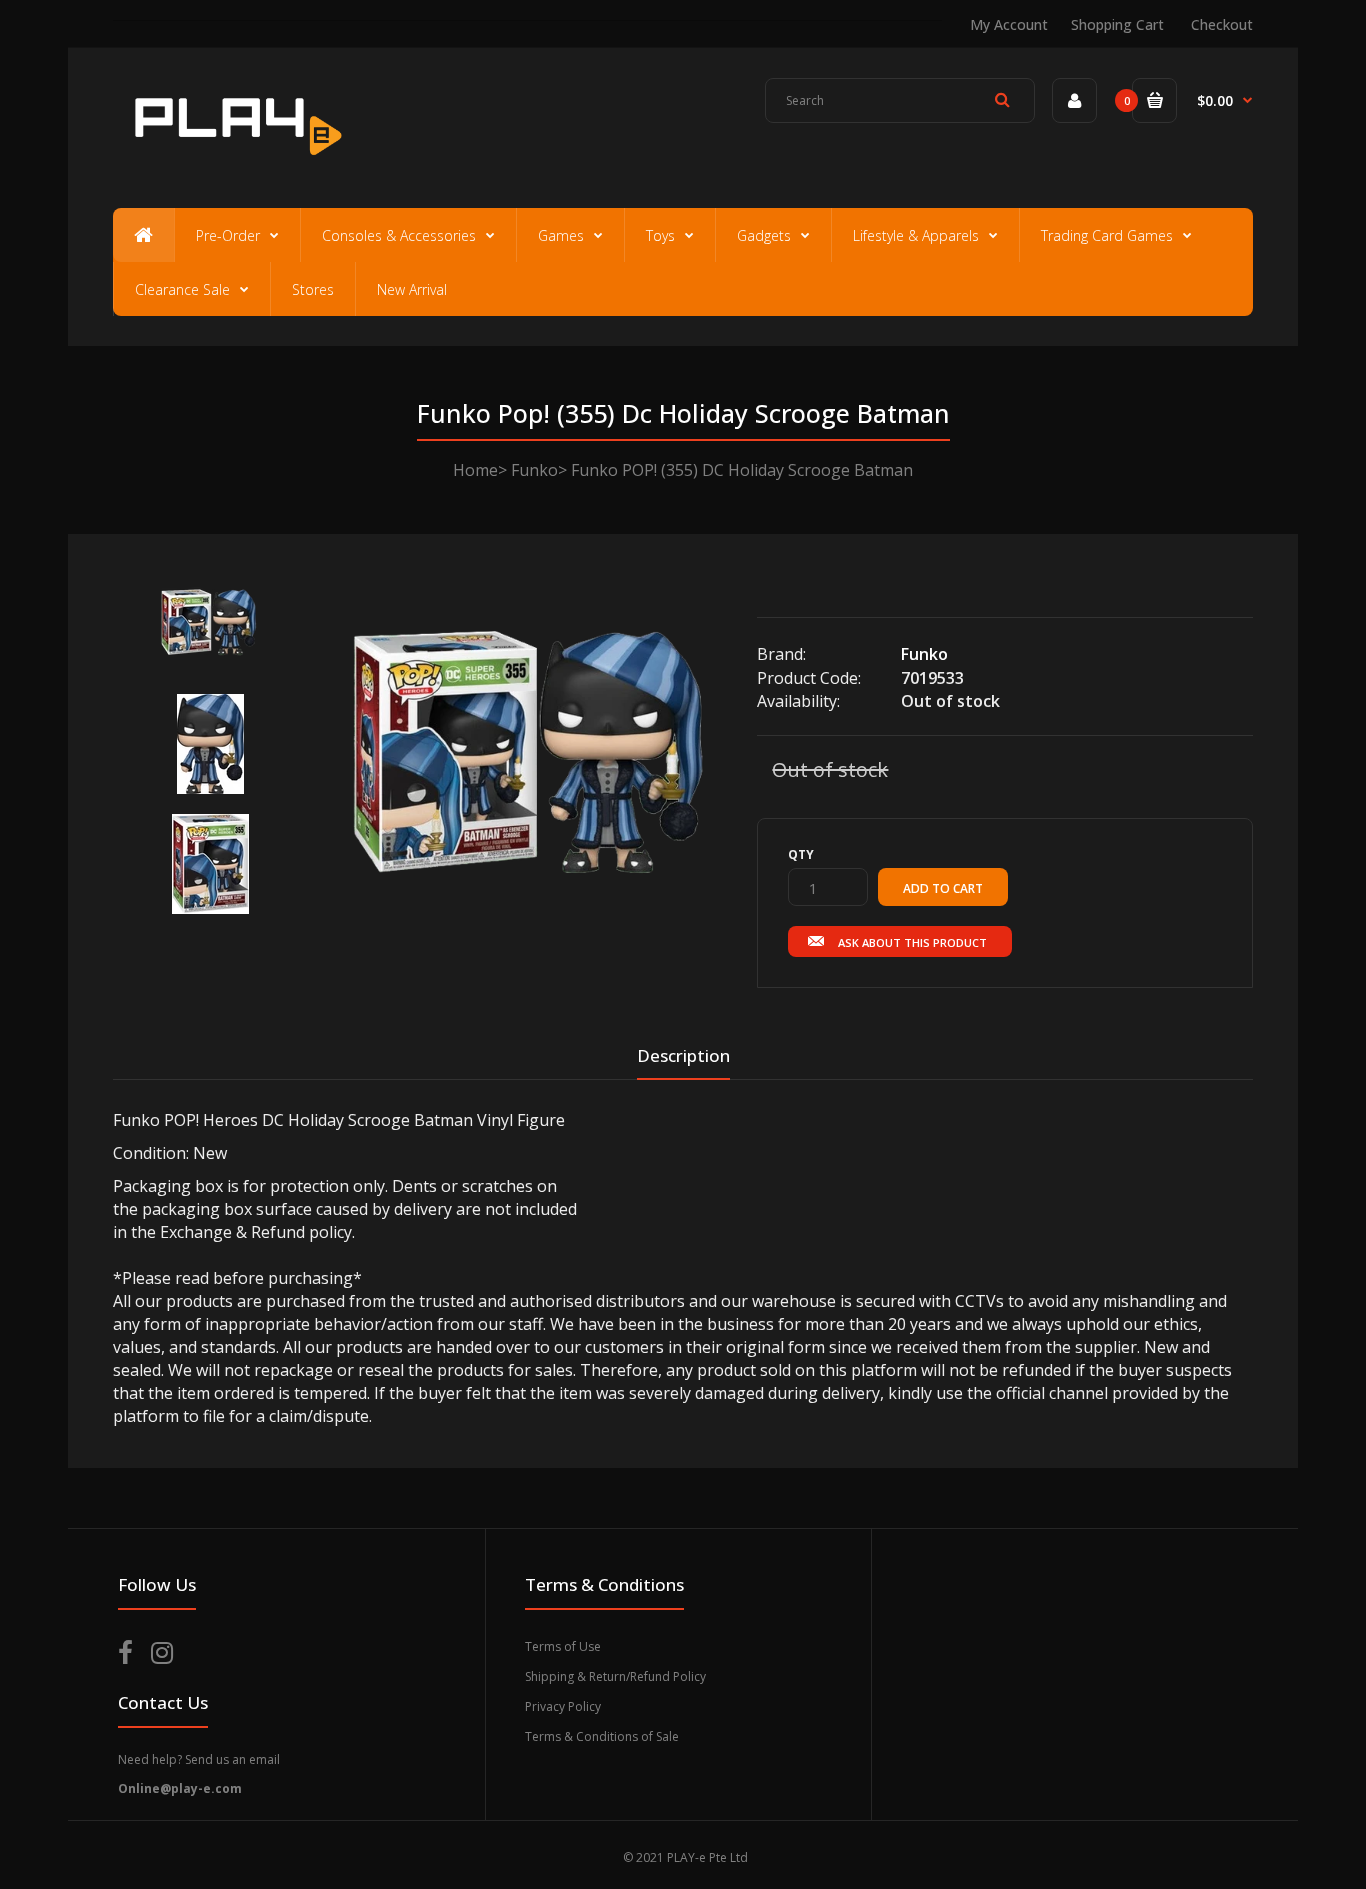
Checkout (1222, 24)
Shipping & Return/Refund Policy (615, 1676)
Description (683, 1055)
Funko (534, 470)
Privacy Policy (563, 1706)
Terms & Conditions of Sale (602, 1736)
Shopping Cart (1117, 24)
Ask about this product (912, 942)
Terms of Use (563, 1646)
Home (475, 470)
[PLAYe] (234, 165)
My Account (1009, 24)
